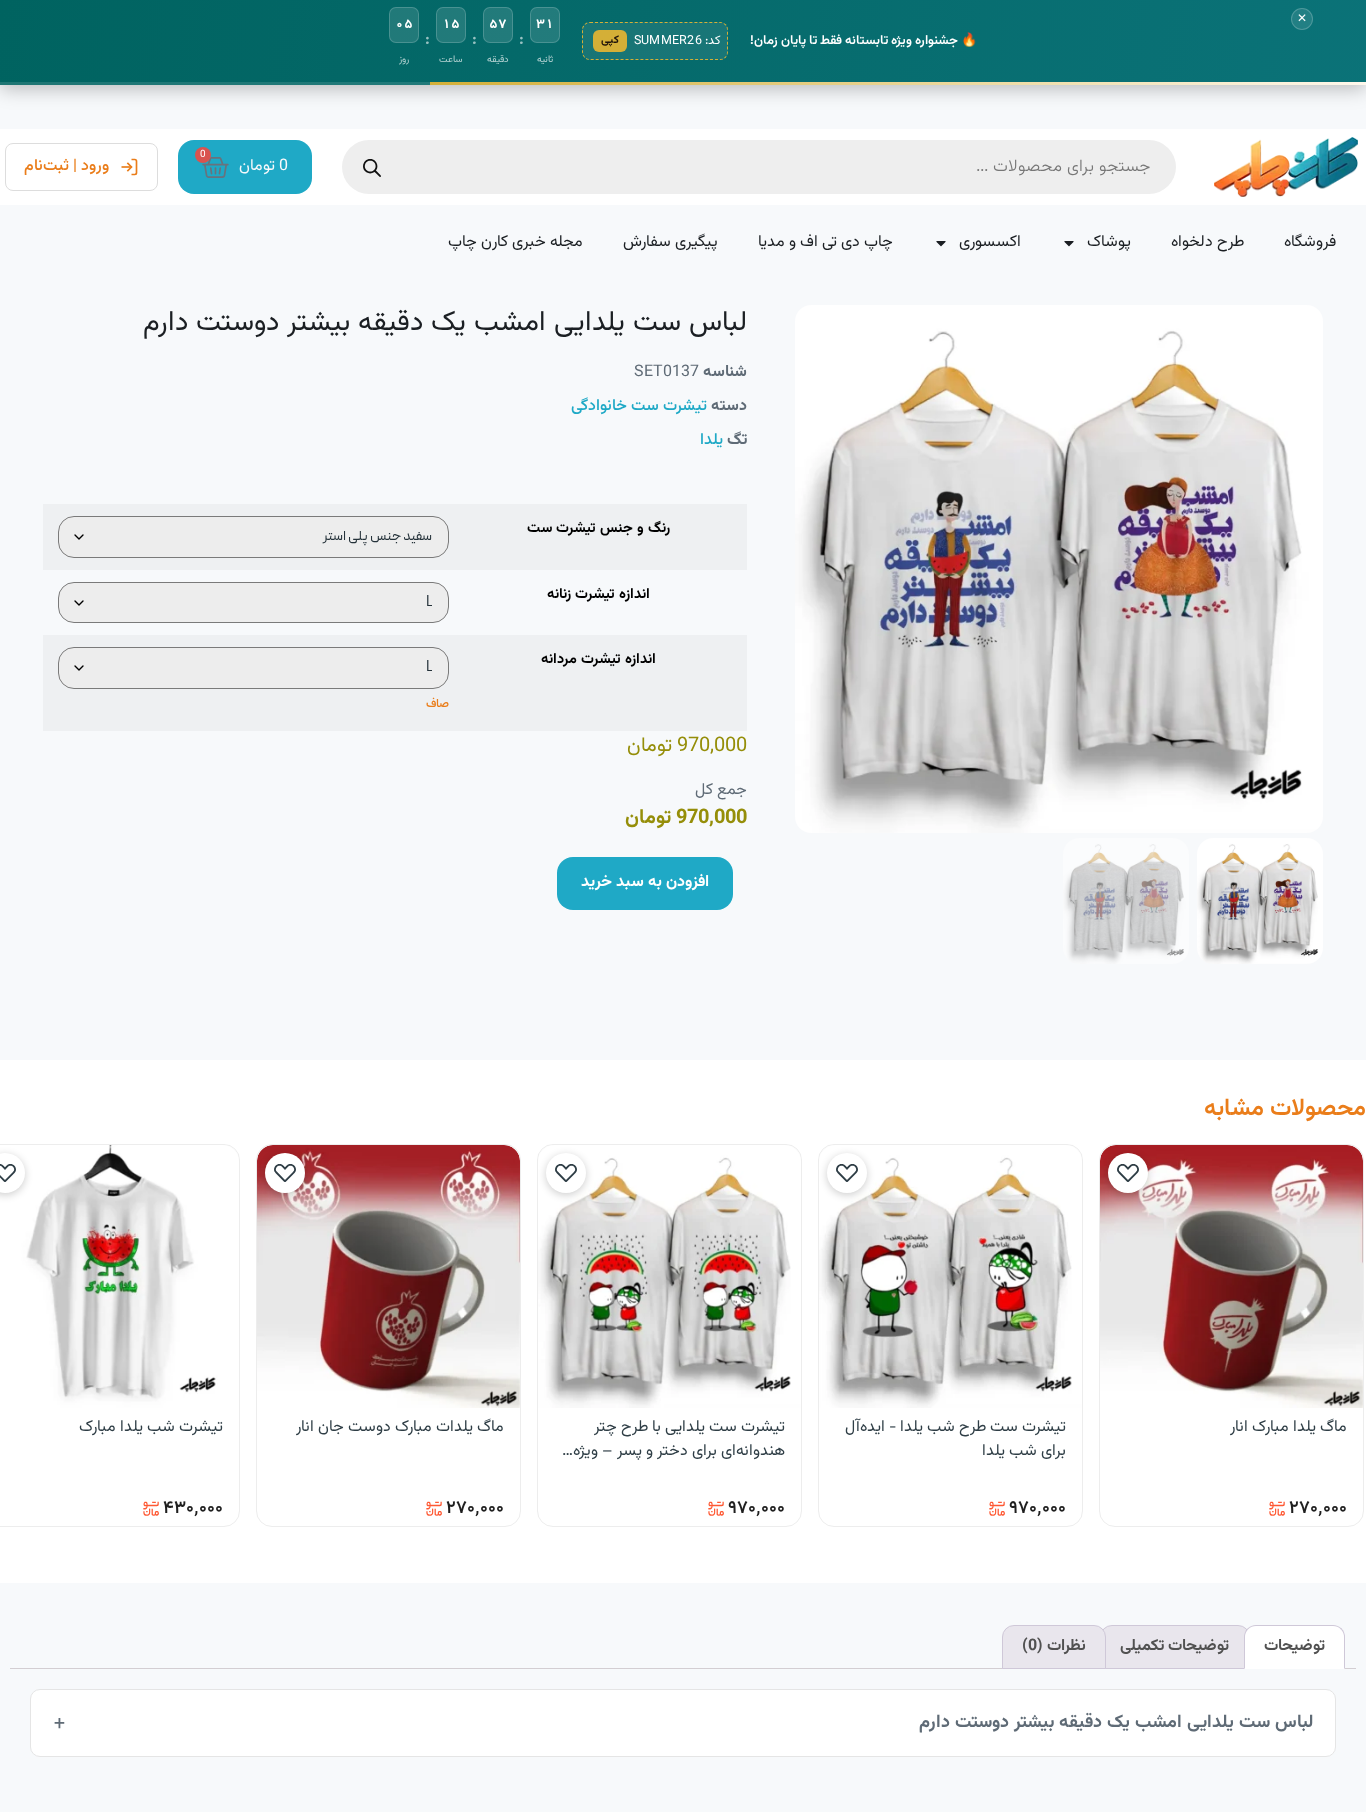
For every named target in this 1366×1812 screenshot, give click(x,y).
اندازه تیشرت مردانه (598, 660)
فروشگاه (1310, 242)
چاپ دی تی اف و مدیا (825, 242)
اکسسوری (990, 242)
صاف (437, 704)
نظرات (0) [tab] (1054, 1646)
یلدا (711, 440)
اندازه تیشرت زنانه (598, 595)
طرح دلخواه (1207, 242)
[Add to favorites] (1128, 1173)
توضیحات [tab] (1294, 1646)
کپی (610, 40)
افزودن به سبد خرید (645, 882)
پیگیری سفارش (670, 242)
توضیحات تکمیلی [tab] (1174, 1646)
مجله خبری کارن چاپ (515, 242)
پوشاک (1109, 242)
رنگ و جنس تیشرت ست (598, 529)
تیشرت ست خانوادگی (639, 406)
